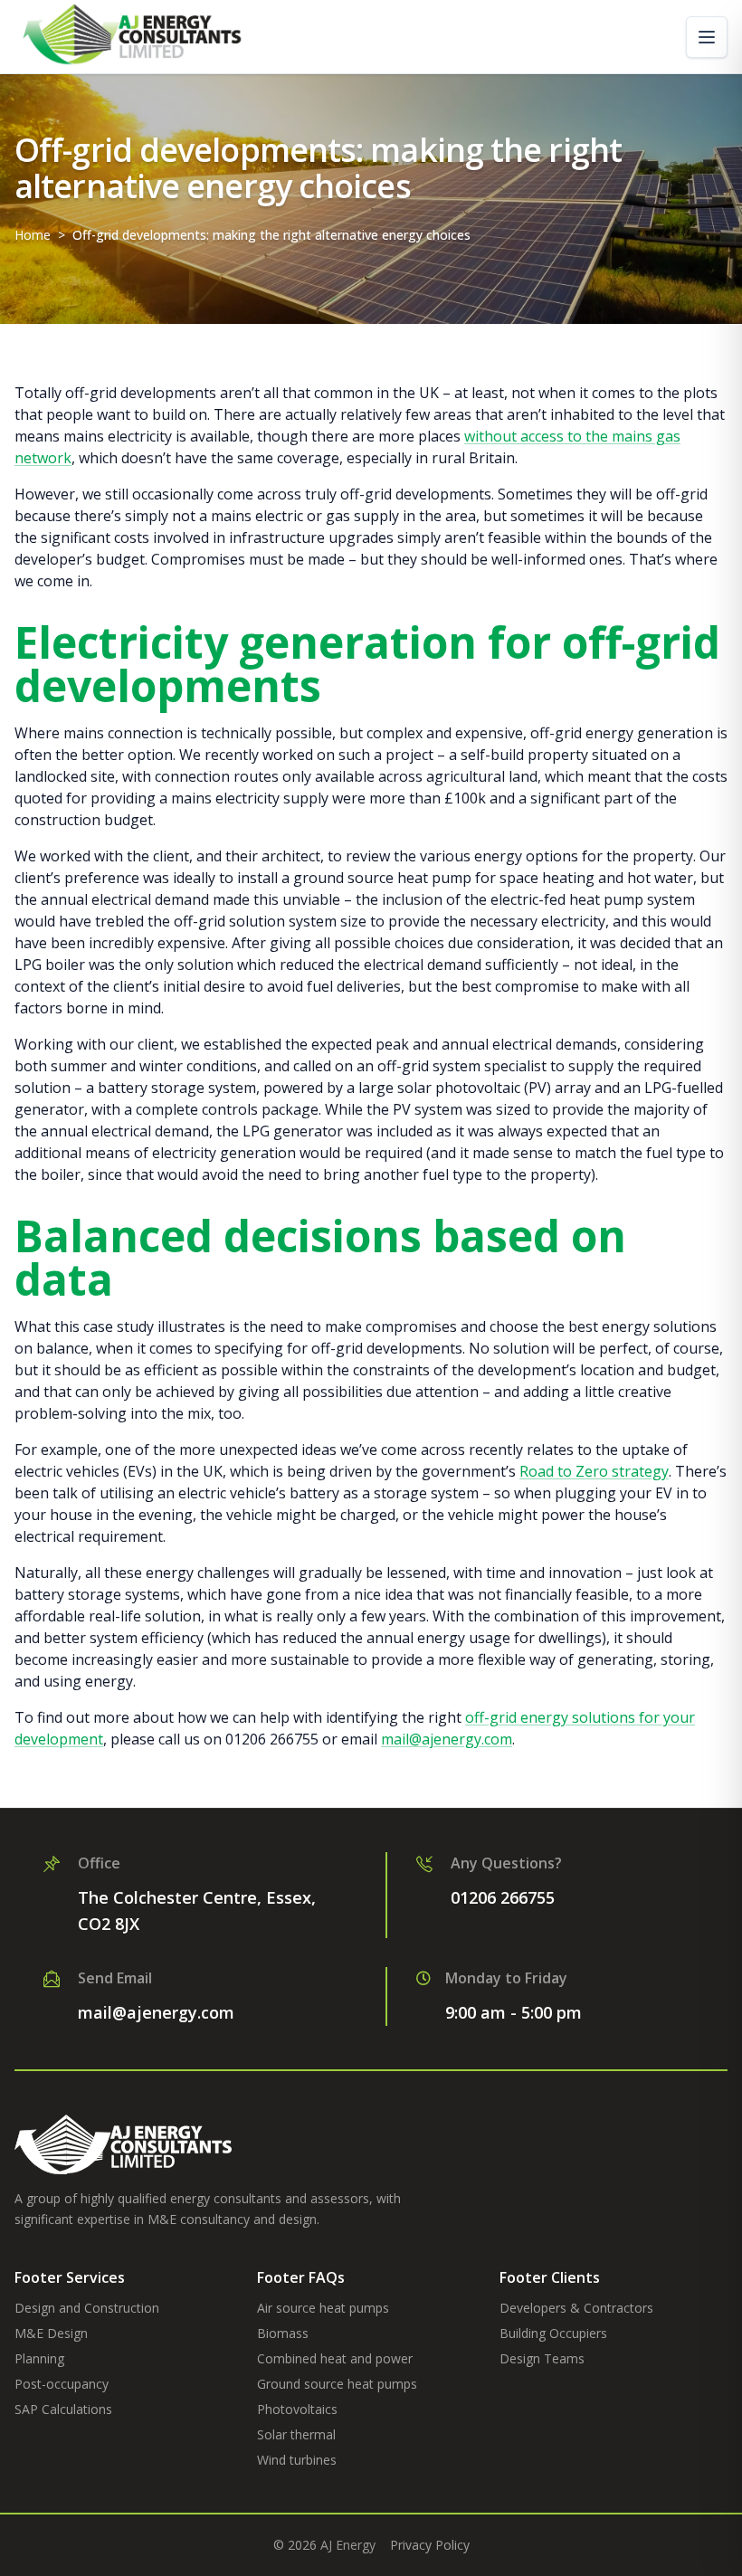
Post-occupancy (62, 2384)
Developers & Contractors (576, 2308)
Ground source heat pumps (337, 2384)
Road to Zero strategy (594, 1471)
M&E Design (51, 2333)
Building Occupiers (553, 2333)
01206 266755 (503, 1897)
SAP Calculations (63, 2409)
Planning (39, 2358)
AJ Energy (348, 2545)
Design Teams (542, 2358)
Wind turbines (297, 2460)
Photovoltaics (297, 2409)
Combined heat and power (335, 2358)
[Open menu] (707, 37)
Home (33, 235)
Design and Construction (87, 2308)
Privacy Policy (430, 2545)
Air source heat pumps (323, 2308)
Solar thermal (296, 2434)
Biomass (283, 2333)
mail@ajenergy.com (156, 2012)
